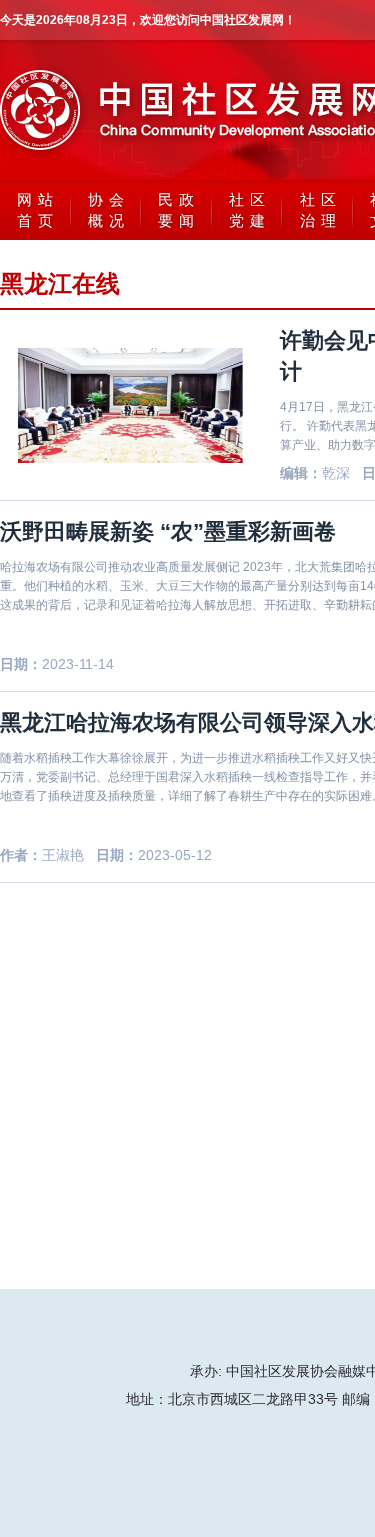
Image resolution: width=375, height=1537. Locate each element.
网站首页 (38, 210)
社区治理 (321, 210)
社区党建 (250, 210)
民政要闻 (179, 210)
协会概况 (109, 210)
